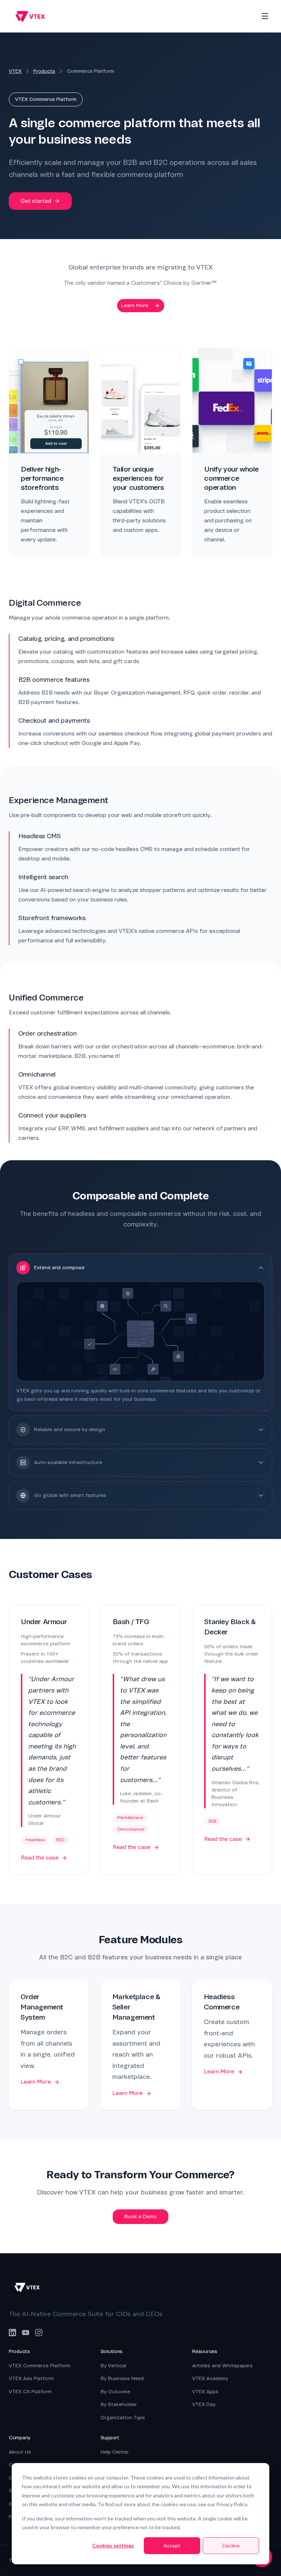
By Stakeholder (119, 2404)
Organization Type (123, 2418)
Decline (231, 2545)
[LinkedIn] (12, 2333)
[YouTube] (26, 2333)
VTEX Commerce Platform (40, 2366)
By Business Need (122, 2378)
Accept (172, 2545)
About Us (20, 2452)
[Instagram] (39, 2333)
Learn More (135, 305)
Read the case (40, 1858)
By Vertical (113, 2366)
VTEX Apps (205, 2392)
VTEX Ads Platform (31, 2378)
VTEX (15, 71)
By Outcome (115, 2392)
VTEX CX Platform (30, 2392)
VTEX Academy (210, 2378)
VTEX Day (204, 2404)
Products (44, 71)
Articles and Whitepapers (222, 2366)
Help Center (115, 2452)
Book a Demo (140, 2216)
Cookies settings (113, 2545)
